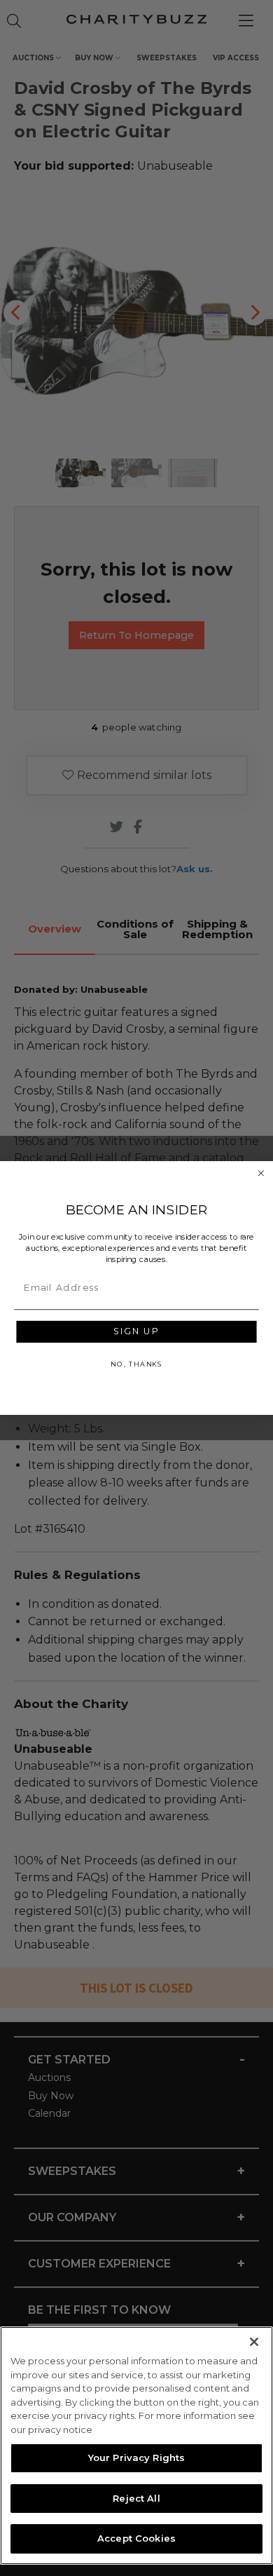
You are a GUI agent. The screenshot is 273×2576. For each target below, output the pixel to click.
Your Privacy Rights (136, 2458)
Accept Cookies (136, 2538)
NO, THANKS (136, 1364)
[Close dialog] (261, 1173)
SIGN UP (136, 1332)
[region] (136, 2446)
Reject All (136, 2498)
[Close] (254, 2342)
